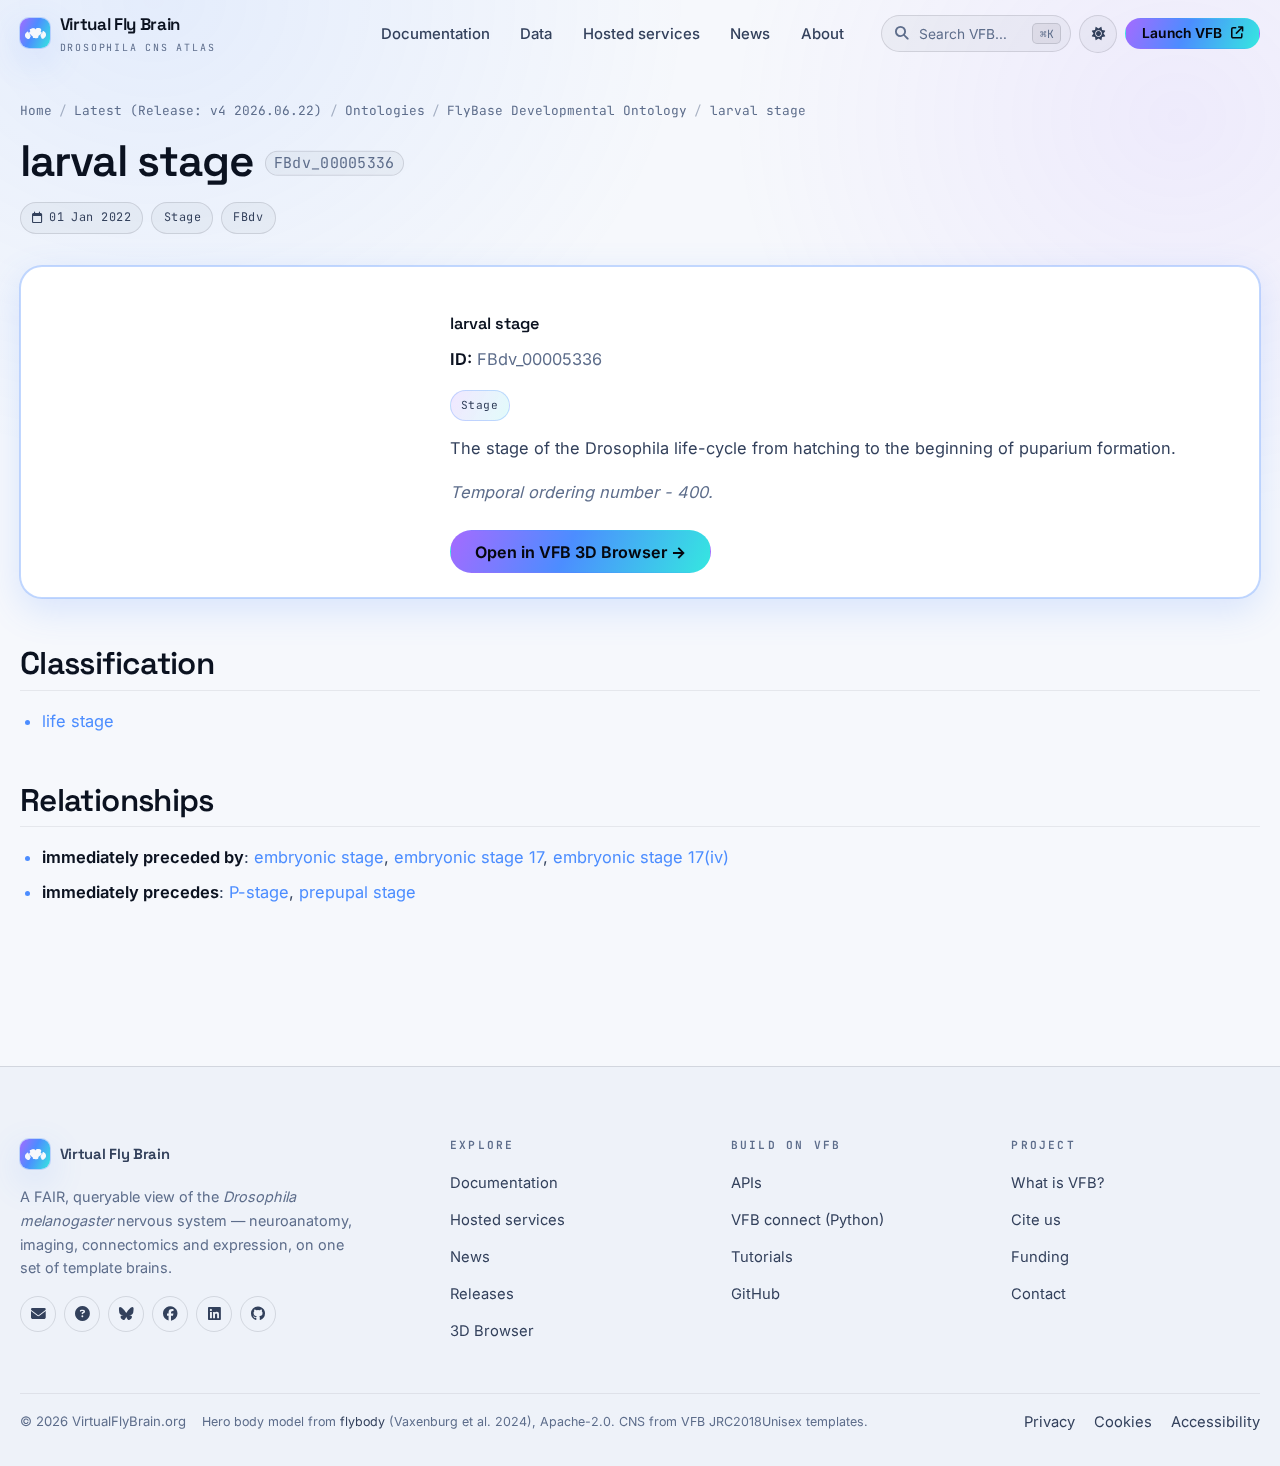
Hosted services (641, 34)
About (822, 34)
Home (36, 110)
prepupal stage (357, 892)
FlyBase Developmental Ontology (567, 110)
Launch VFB (1182, 33)
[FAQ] (82, 1314)
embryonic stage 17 (468, 857)
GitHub (755, 1294)
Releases (482, 1294)
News (750, 34)
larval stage (758, 110)
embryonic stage (319, 857)
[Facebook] (170, 1314)
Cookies (1123, 1422)
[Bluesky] (126, 1314)
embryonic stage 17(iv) (641, 857)
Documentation (435, 34)
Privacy (1049, 1422)
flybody (362, 1421)
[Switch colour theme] (1098, 34)
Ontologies (385, 110)
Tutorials (762, 1257)
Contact (1038, 1294)
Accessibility (1215, 1422)
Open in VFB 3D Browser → (580, 552)
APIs (746, 1183)
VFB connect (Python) (807, 1220)
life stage (78, 721)
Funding (1040, 1257)
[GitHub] (258, 1314)
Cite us (1036, 1220)
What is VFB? (1058, 1183)
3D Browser (492, 1331)
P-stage (259, 892)
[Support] (38, 1314)
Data (536, 34)
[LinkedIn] (214, 1314)
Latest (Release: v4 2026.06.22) (198, 110)
